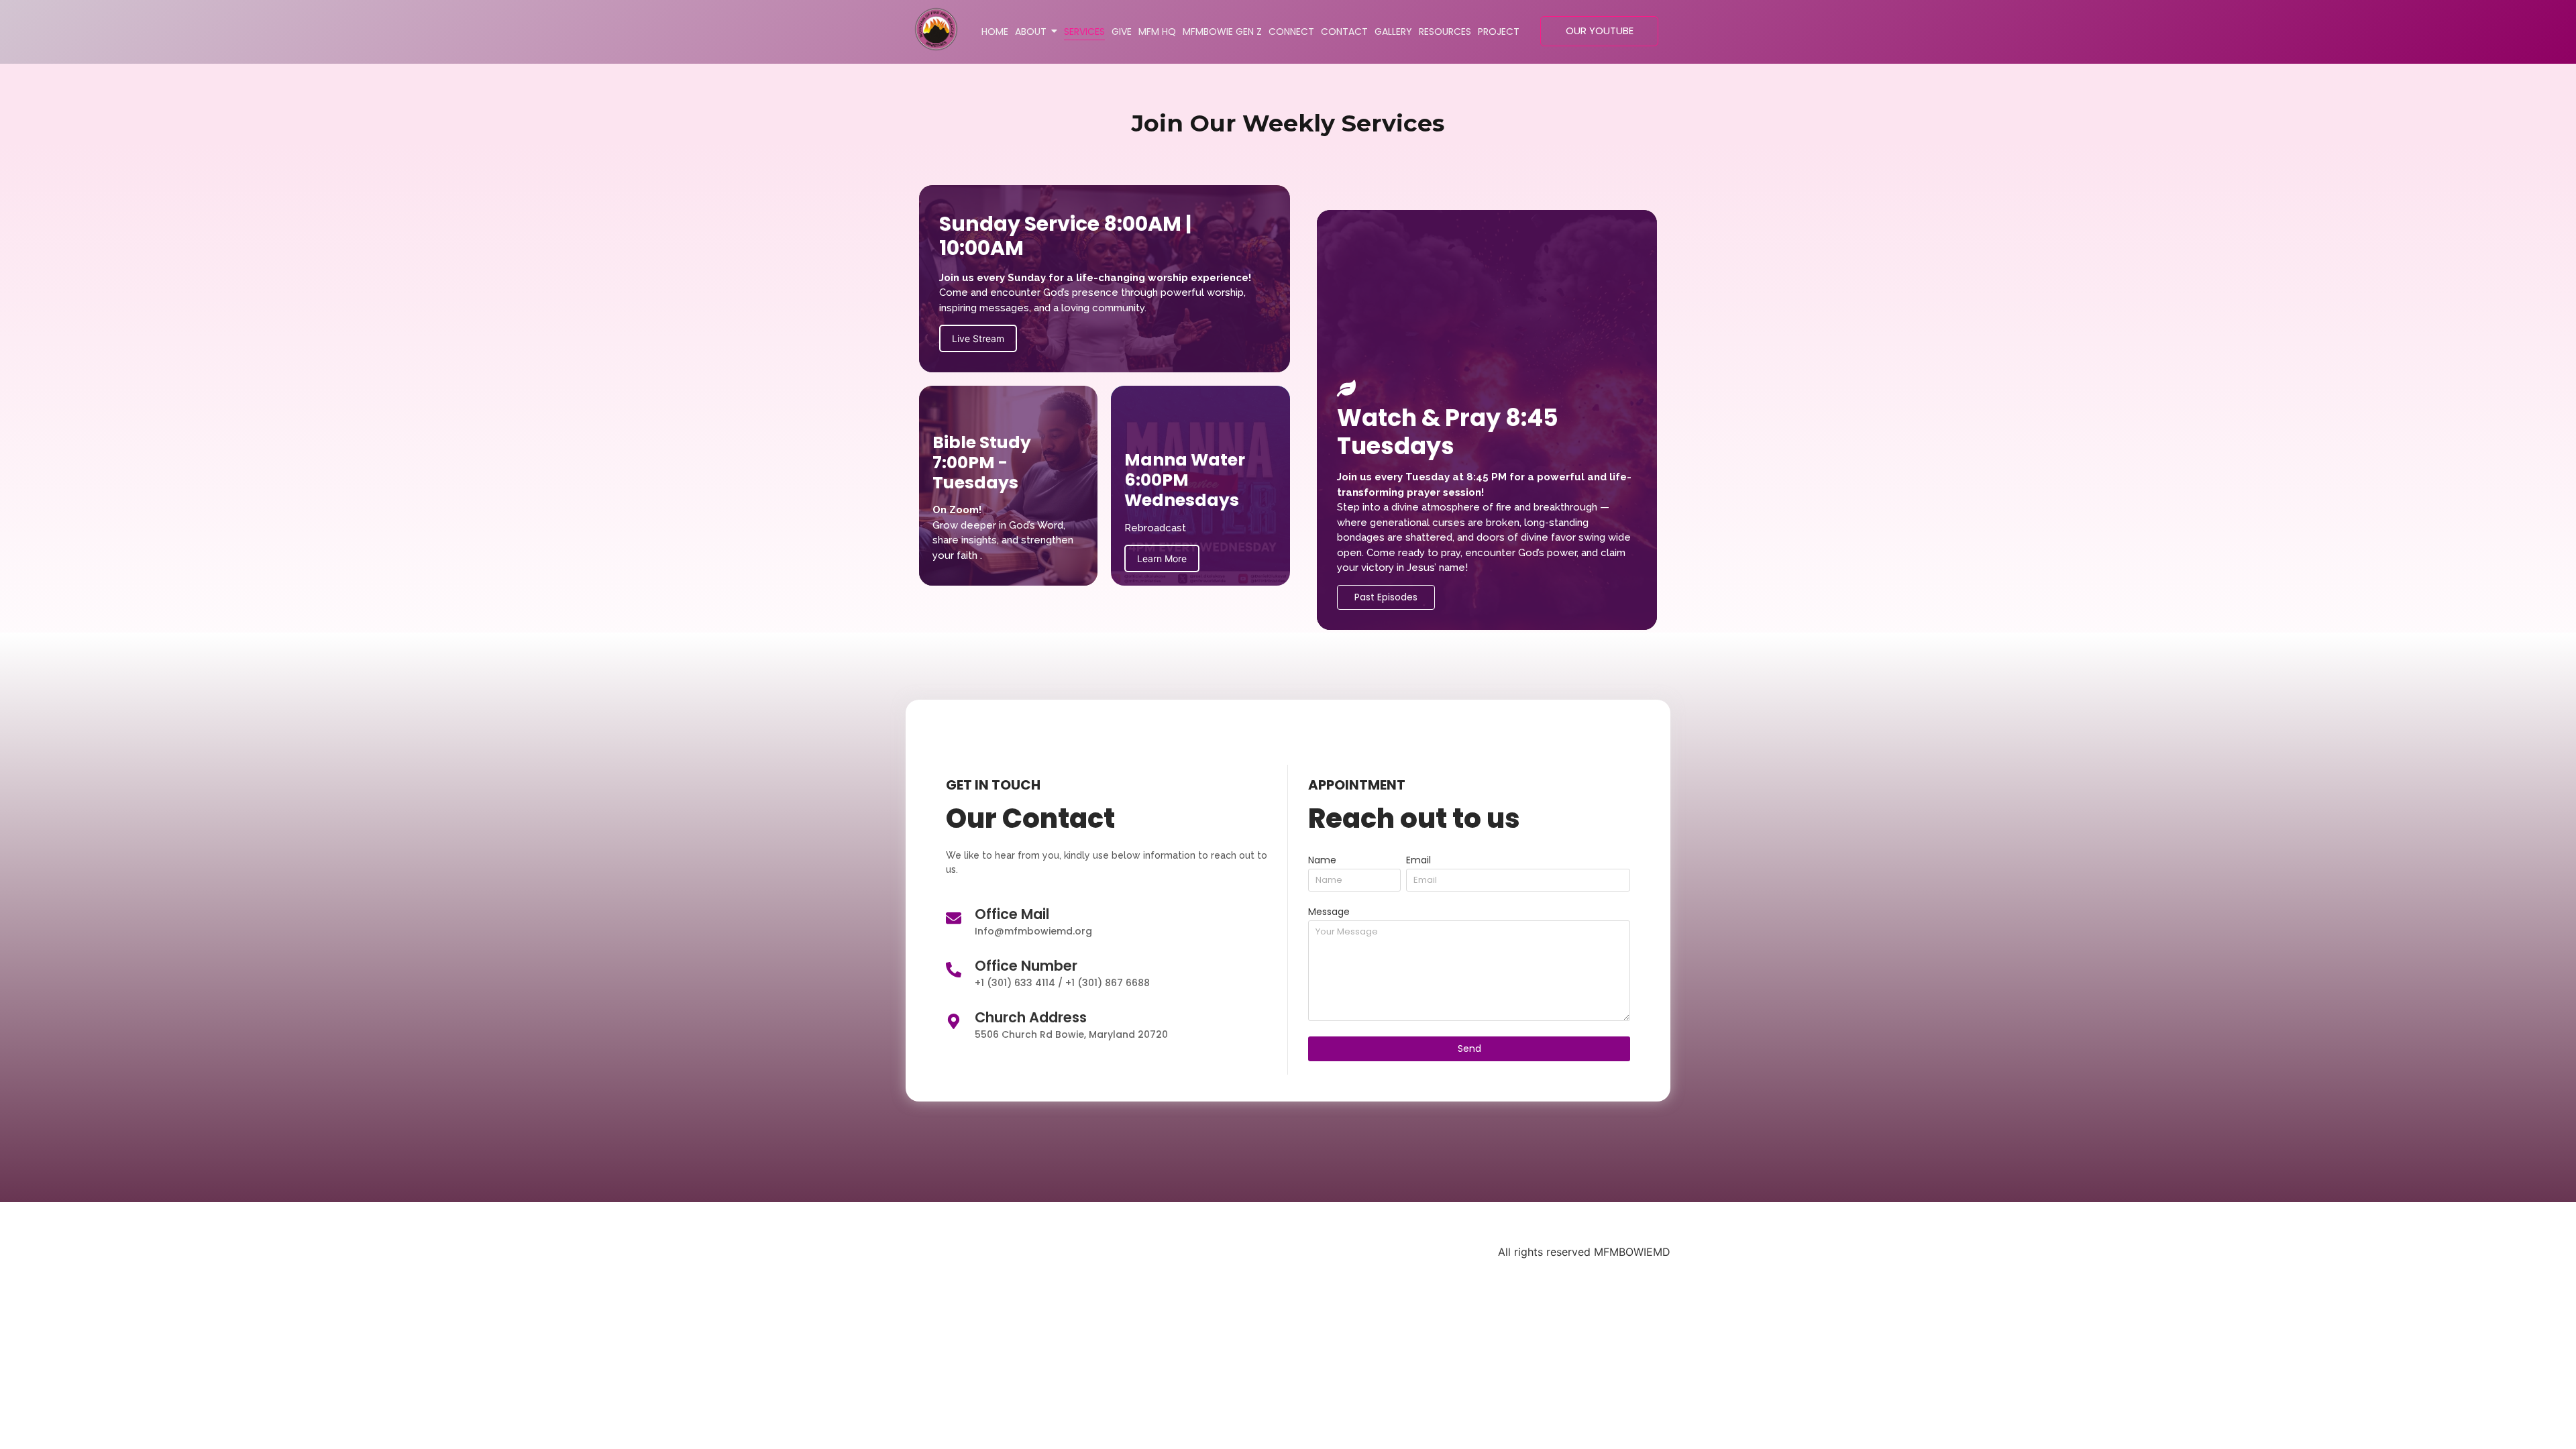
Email (1418, 861)
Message (1329, 913)
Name (1322, 861)
